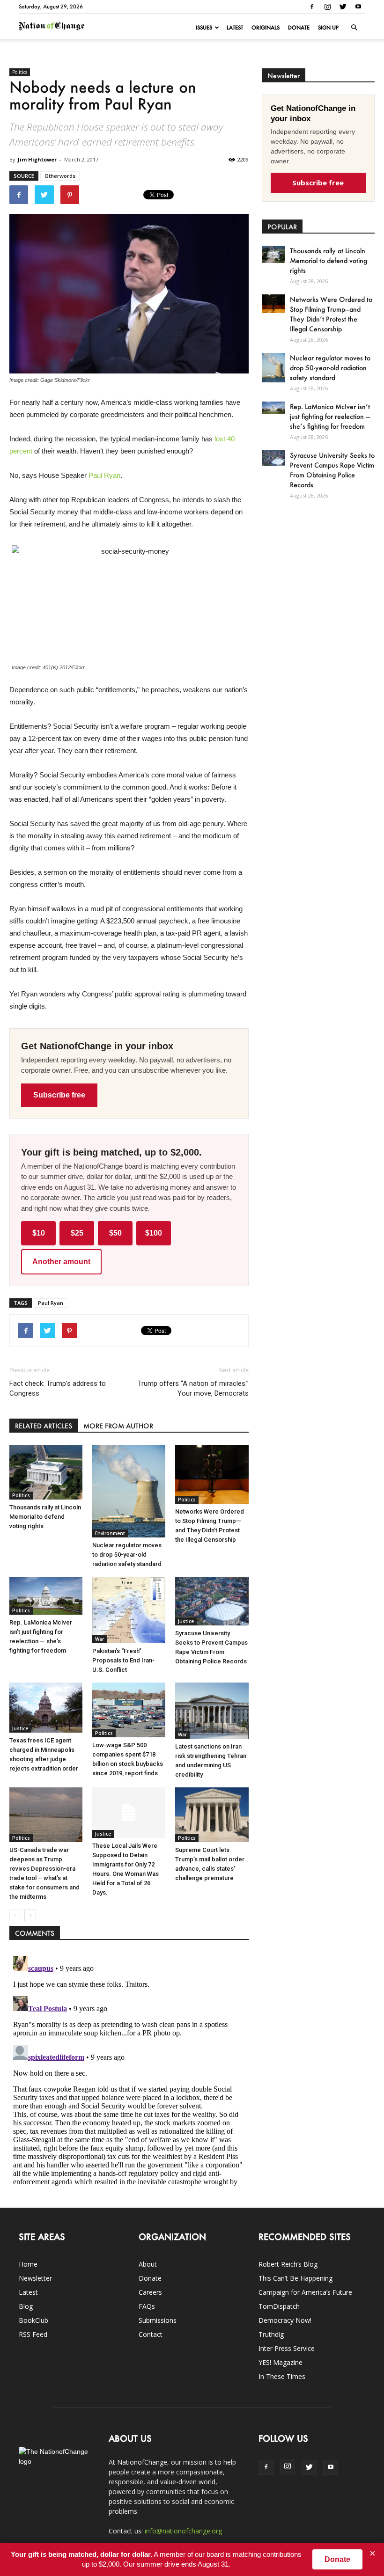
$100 (154, 1233)
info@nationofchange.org (183, 2531)
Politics (20, 72)
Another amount (61, 1262)
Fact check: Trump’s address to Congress (58, 1388)
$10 (39, 1233)
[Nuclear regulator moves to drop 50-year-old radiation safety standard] (129, 1491)
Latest (235, 28)
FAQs (147, 2306)
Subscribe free (59, 1095)
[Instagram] (327, 7)
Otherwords (60, 176)
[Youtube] (358, 7)
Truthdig (271, 2334)
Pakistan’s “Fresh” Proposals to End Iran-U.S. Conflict (123, 1660)
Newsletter (35, 2278)
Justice (186, 1621)
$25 (77, 1233)
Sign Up (328, 28)
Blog (26, 2306)
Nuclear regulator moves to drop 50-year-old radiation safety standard (127, 1555)
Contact (151, 2334)
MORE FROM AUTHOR (118, 1426)
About (148, 2264)
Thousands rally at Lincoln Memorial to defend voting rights (45, 1517)
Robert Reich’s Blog (288, 2264)
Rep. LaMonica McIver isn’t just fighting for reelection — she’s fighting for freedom (330, 416)
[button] (354, 28)
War (100, 1639)
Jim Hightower (37, 159)
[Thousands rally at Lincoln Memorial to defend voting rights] (46, 1472)
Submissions (158, 2320)
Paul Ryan (104, 475)
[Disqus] (129, 2069)
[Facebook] (312, 7)
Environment (110, 1533)
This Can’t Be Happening (295, 2278)
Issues (204, 28)
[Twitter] (343, 7)
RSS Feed (33, 2334)
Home (28, 2264)
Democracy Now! (285, 2320)
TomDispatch (279, 2306)
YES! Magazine (281, 2362)
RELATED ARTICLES (44, 1426)
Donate (299, 28)
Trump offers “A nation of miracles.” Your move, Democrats (193, 1388)
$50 (115, 1233)
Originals (266, 28)
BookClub (33, 2320)
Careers (150, 2292)
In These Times (282, 2376)
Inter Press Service (287, 2348)
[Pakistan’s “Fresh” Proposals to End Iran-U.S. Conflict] (129, 1610)
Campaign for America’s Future (305, 2292)
